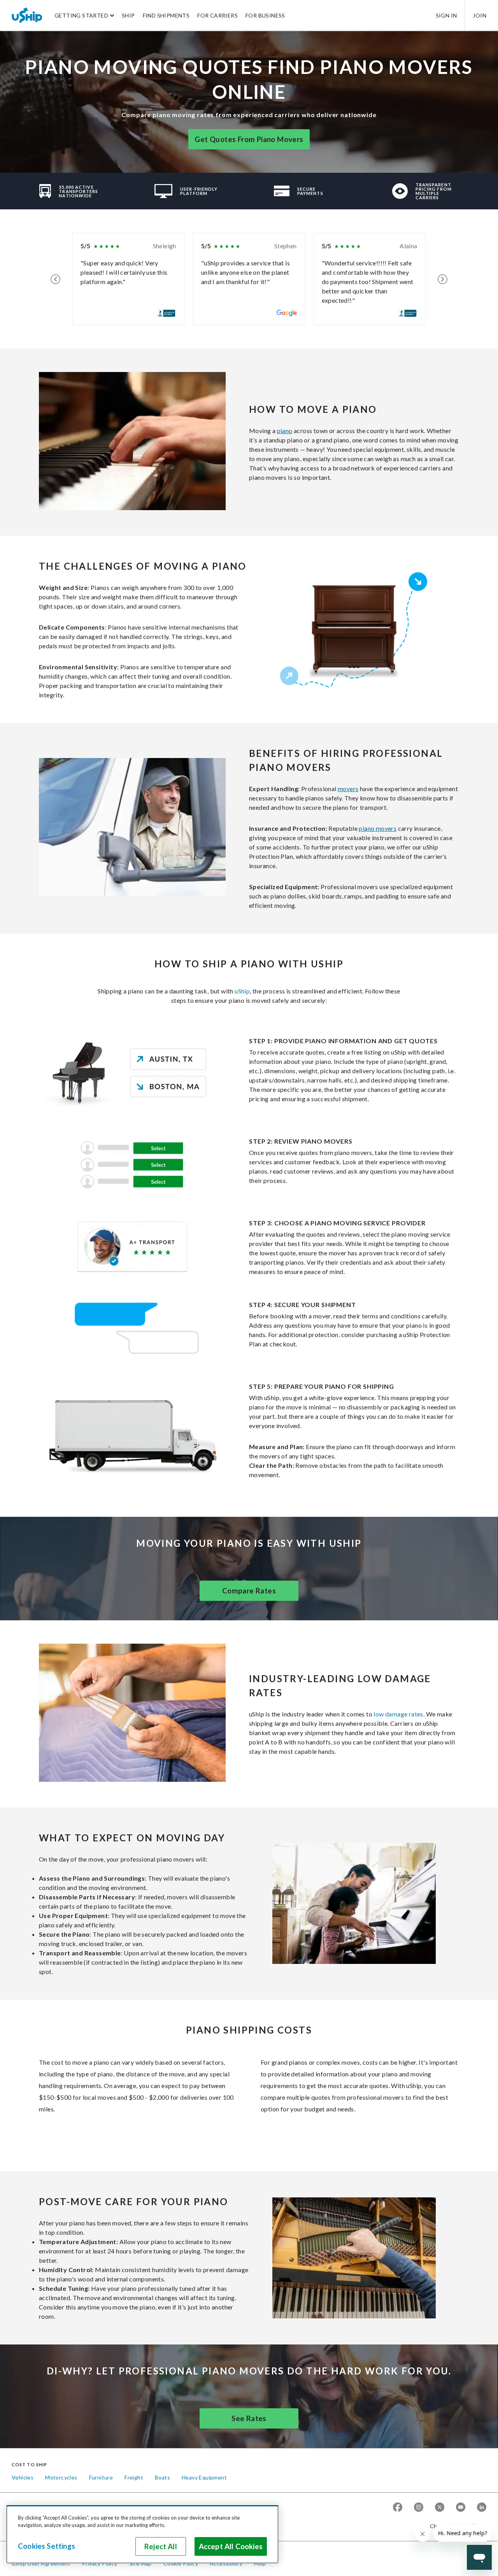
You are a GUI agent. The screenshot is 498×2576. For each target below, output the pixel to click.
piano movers (378, 828)
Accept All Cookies (231, 2546)
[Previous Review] (55, 279)
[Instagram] (419, 2508)
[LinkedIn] (482, 2508)
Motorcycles (61, 2477)
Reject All (161, 2546)
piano (285, 431)
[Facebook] (398, 2508)
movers (348, 789)
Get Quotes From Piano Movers (249, 139)
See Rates (249, 2418)
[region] (142, 2534)
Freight (134, 2477)
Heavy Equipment (204, 2477)
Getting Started (81, 15)
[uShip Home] (27, 15)
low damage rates (398, 1714)
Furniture (101, 2477)
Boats (162, 2477)
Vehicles (23, 2477)
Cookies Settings (46, 2546)
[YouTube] (461, 2508)
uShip (242, 991)
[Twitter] (440, 2508)
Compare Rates (249, 1591)
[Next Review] (443, 279)
